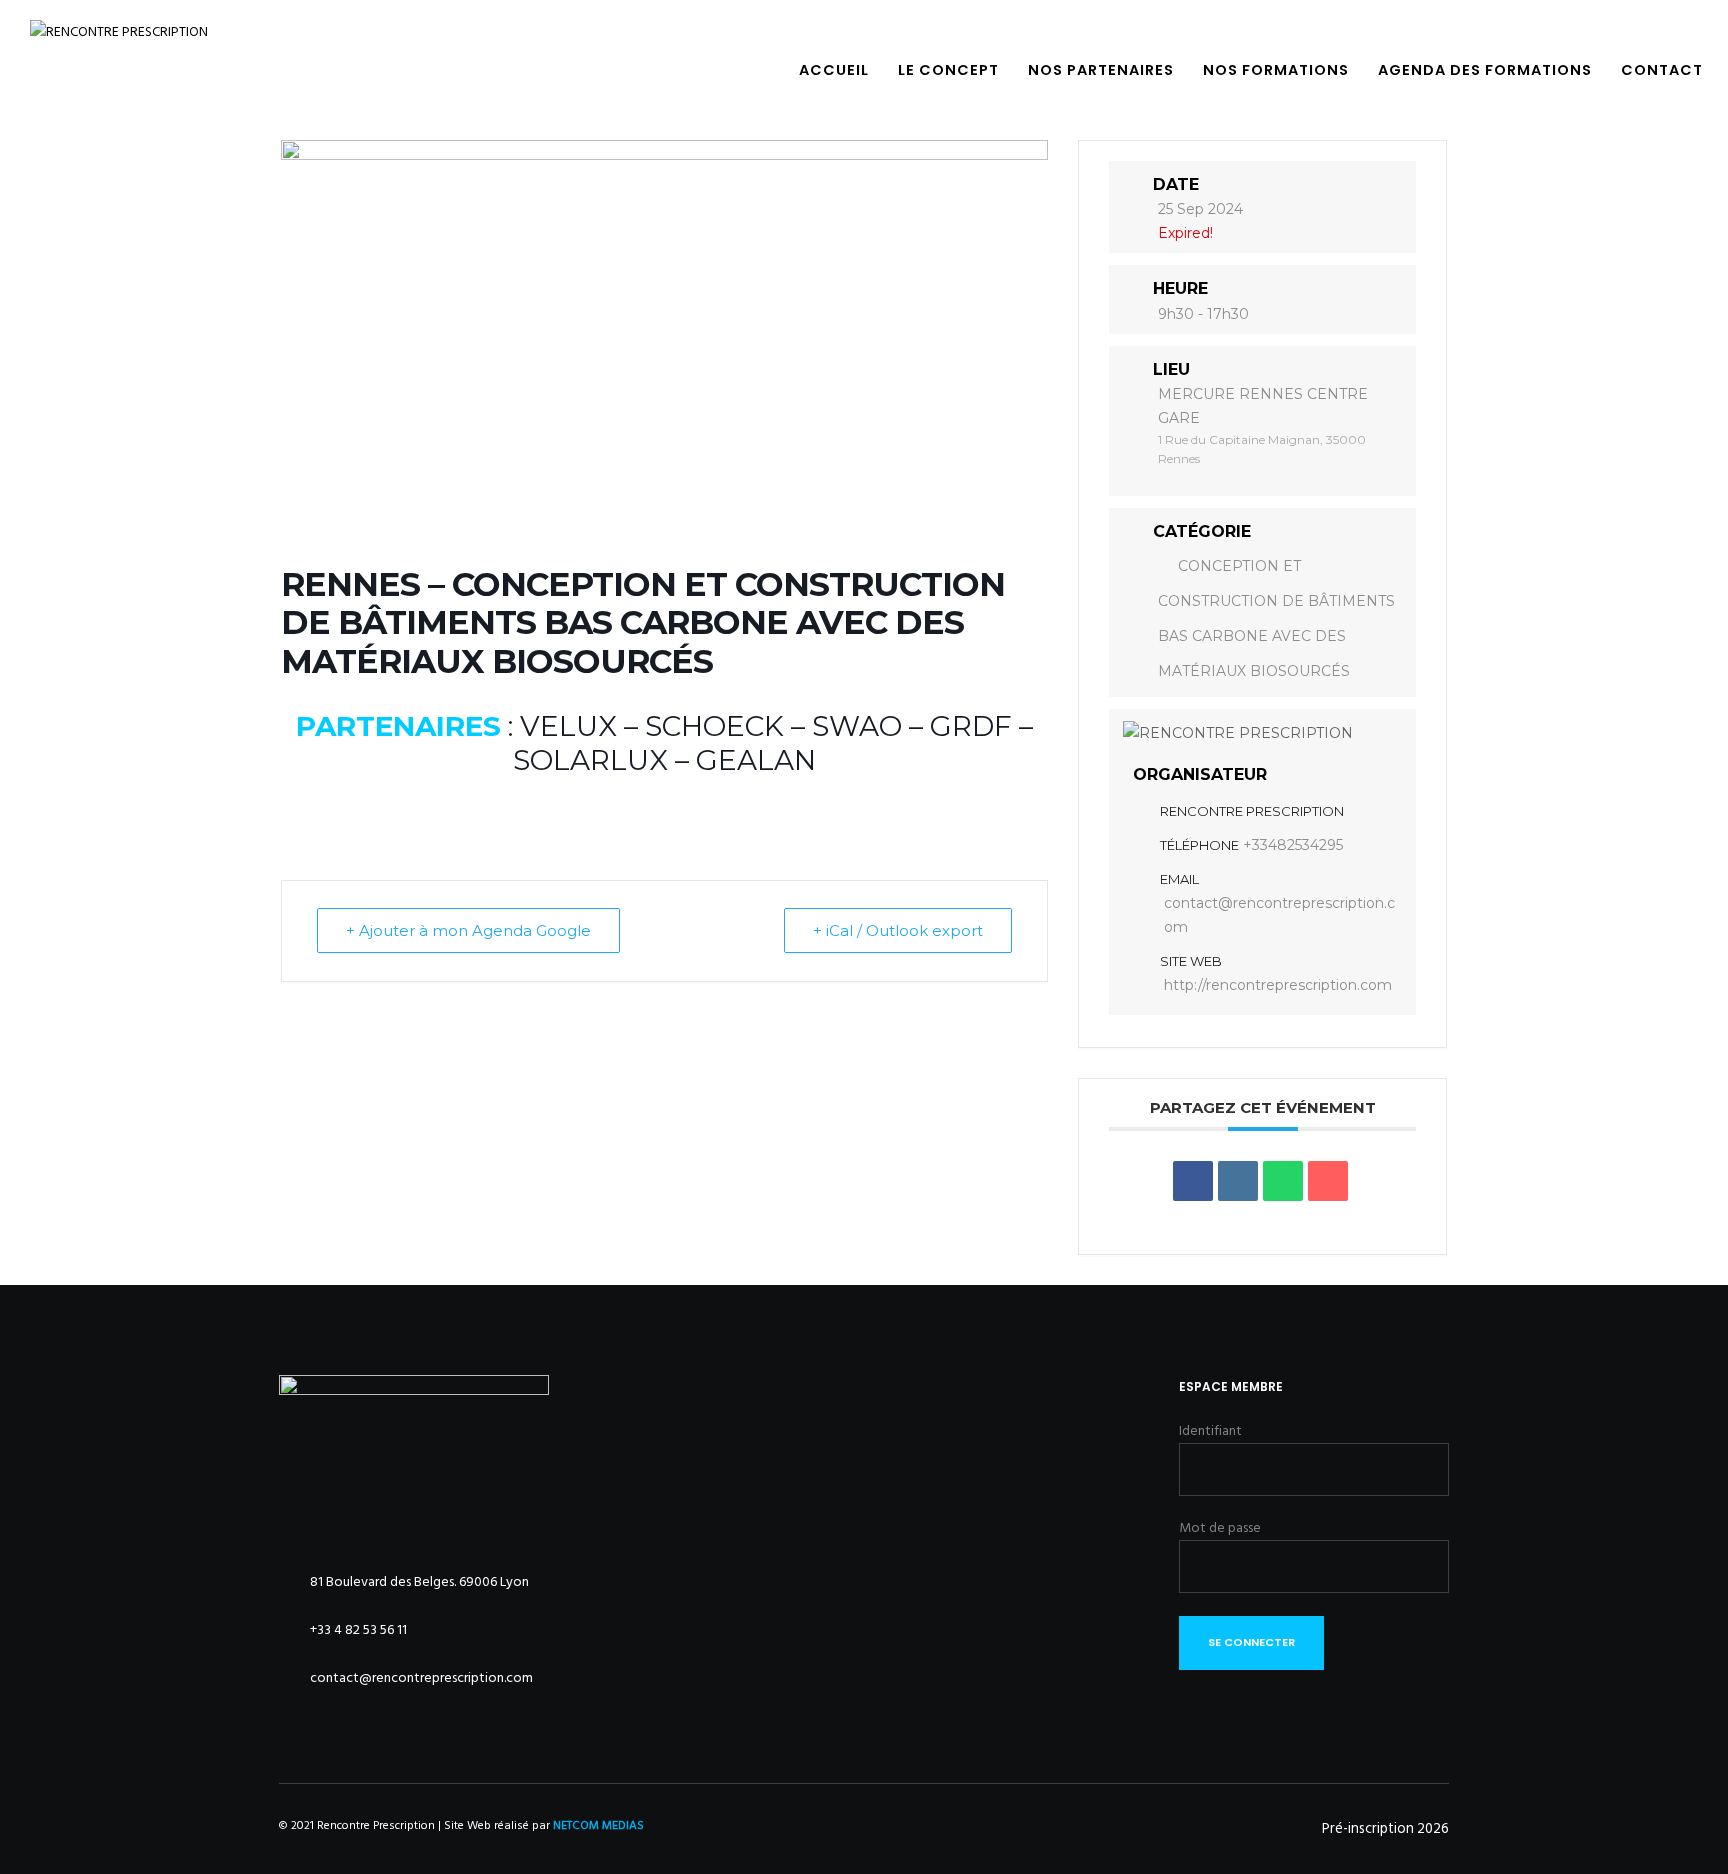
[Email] (1328, 1181)
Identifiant (1210, 1430)
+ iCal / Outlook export (898, 930)
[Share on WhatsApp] (1283, 1181)
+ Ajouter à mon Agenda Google (468, 930)
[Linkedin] (1238, 1181)
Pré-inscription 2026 (1385, 1828)
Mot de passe (1220, 1527)
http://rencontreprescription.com (1278, 985)
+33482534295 (1293, 845)
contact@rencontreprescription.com (1279, 915)
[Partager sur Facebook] (1193, 1181)
